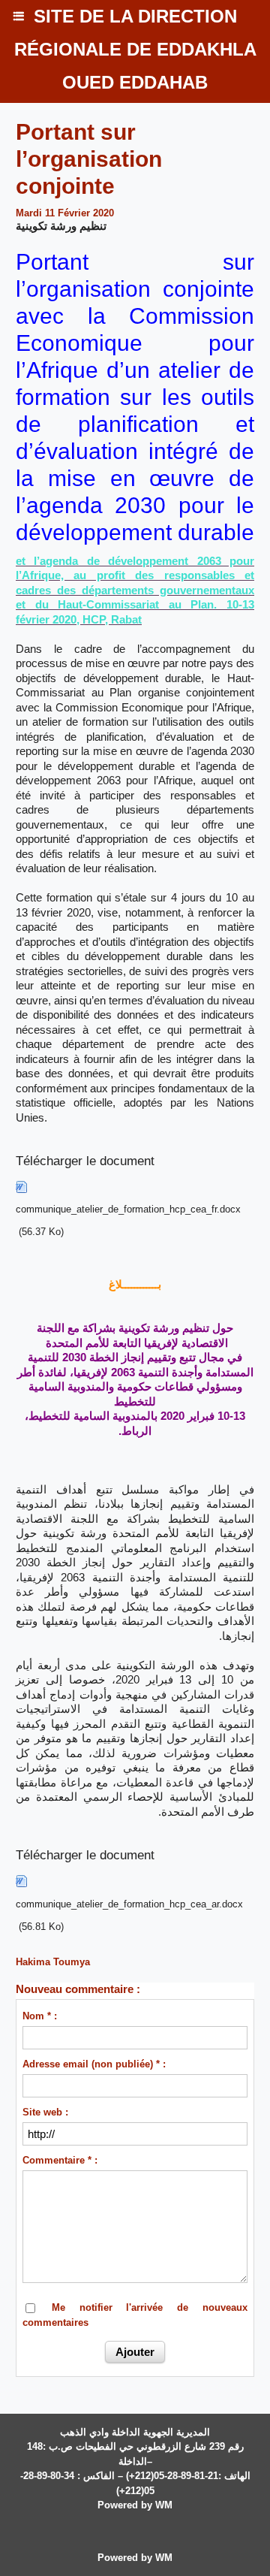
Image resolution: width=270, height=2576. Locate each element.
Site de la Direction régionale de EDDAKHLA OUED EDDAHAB (135, 49)
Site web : (45, 2112)
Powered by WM (135, 2505)
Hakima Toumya (53, 1962)
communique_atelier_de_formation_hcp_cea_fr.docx (128, 1209)
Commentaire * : (60, 2160)
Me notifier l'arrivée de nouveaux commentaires (135, 2315)
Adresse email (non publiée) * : (94, 2064)
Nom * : (40, 2016)
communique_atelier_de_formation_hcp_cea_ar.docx (129, 1904)
